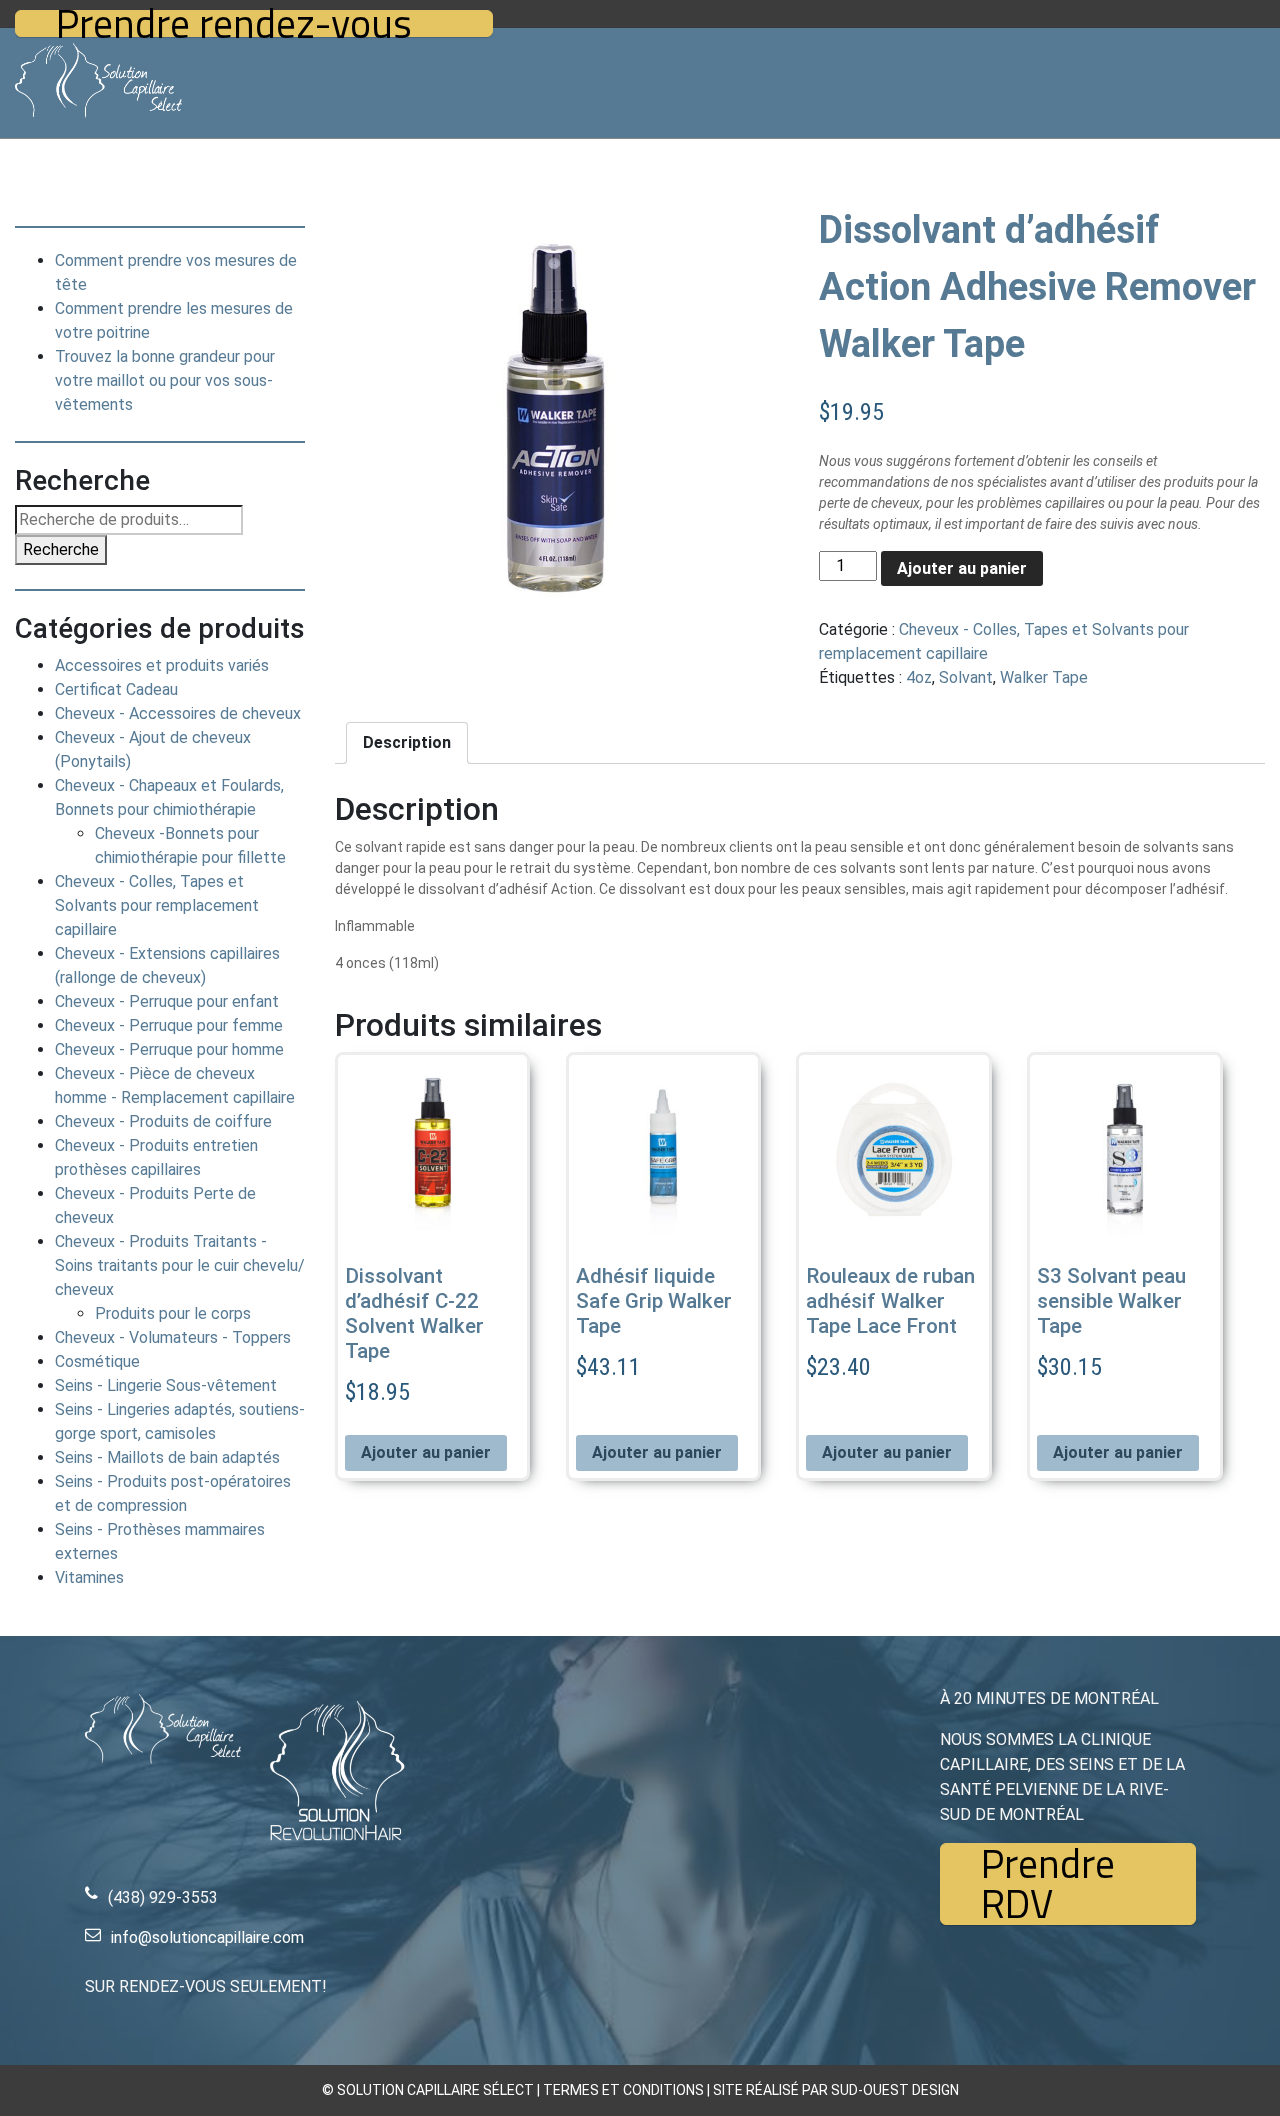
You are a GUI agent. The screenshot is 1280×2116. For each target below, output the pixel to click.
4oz (919, 677)
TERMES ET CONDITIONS (623, 2090)
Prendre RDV (1048, 1884)
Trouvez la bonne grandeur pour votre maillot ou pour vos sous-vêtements (165, 380)
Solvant (966, 677)
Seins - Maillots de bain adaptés (167, 1457)
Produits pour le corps (173, 1313)
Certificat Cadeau (116, 689)
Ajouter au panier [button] (426, 1452)
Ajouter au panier (962, 568)
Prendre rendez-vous (234, 23)
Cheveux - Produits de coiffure (163, 1121)
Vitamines (89, 1577)
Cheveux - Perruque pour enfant (167, 1001)
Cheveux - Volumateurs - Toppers (173, 1337)
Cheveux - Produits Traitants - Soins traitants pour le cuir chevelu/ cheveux (180, 1265)
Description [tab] (407, 742)
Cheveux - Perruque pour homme (169, 1049)
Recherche (61, 549)
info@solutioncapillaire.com (207, 1937)
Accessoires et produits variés (162, 665)
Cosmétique (97, 1361)
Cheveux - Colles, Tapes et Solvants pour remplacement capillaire (157, 905)
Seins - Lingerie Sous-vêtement (166, 1385)
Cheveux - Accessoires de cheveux (178, 713)
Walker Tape (1044, 677)
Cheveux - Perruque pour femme (169, 1025)
